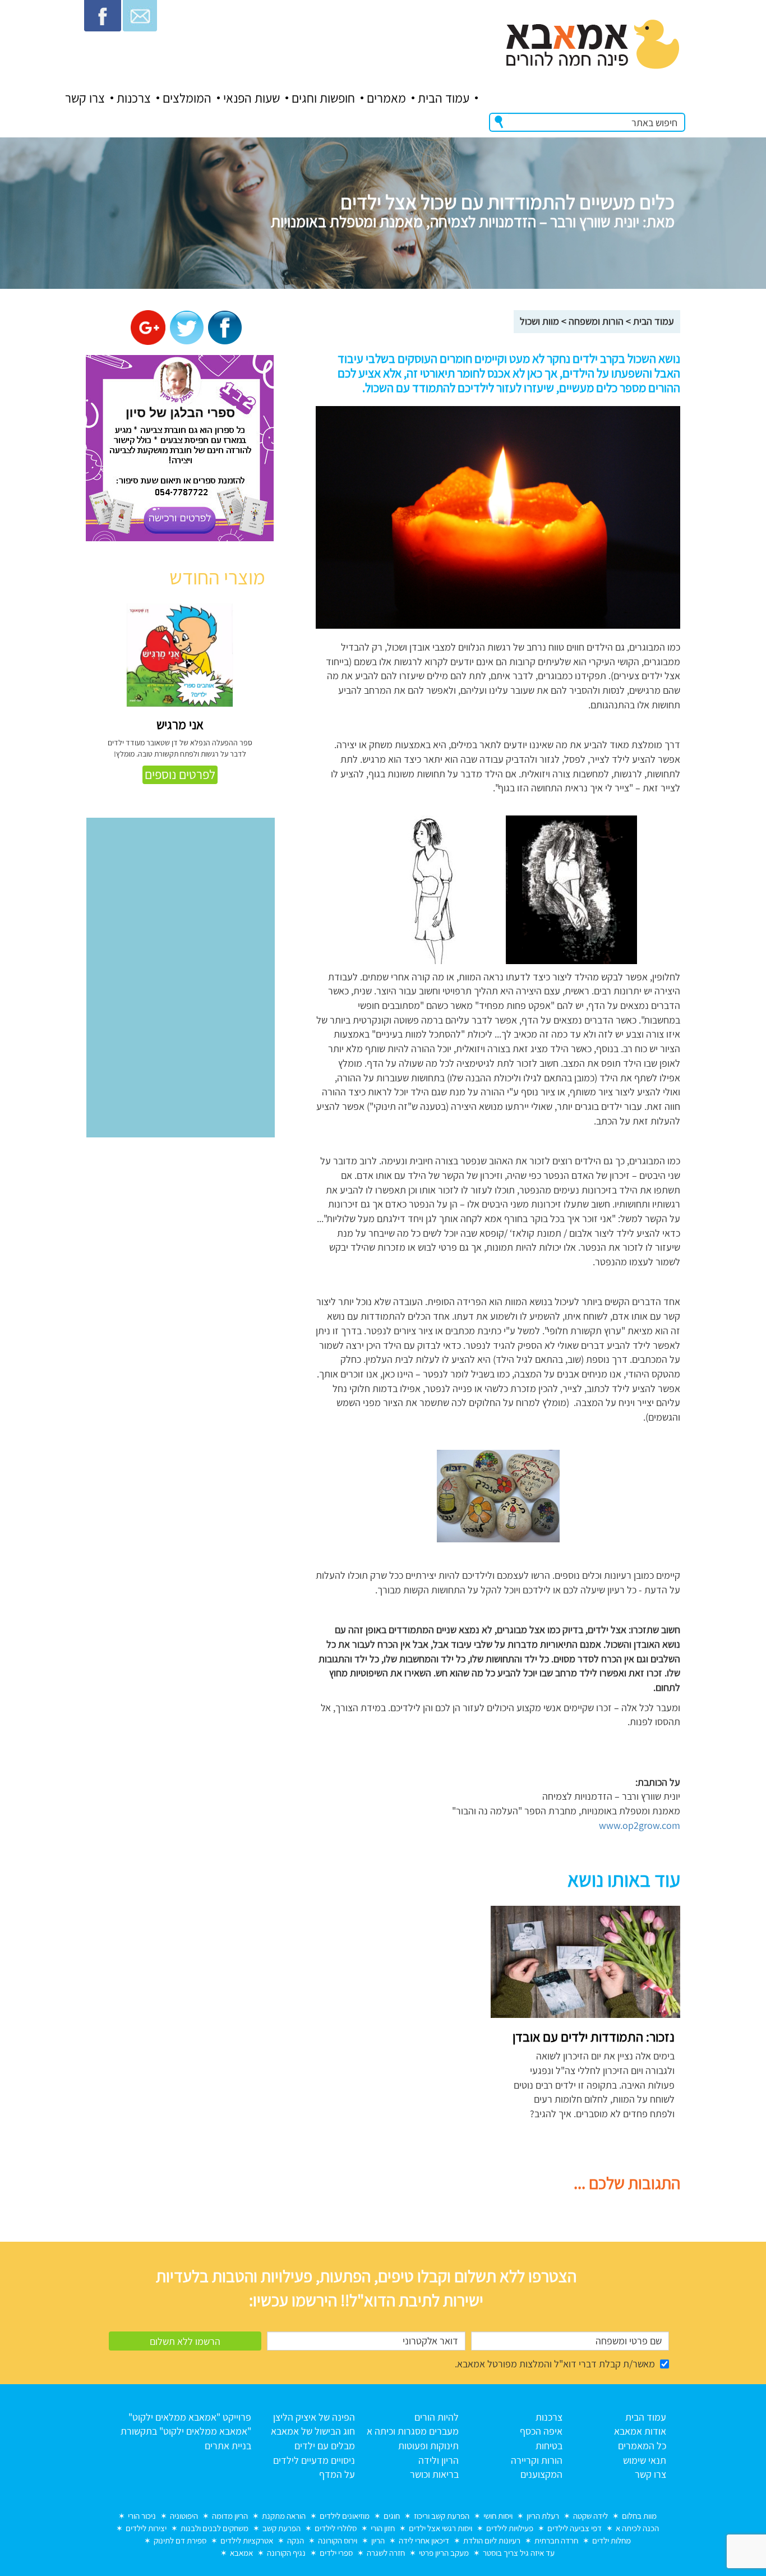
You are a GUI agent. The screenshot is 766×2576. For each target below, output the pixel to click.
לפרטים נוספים (180, 775)
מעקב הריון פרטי (444, 2553)
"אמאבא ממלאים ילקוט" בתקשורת (186, 2431)
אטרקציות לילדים (247, 2540)
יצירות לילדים (146, 2528)
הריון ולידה (439, 2460)
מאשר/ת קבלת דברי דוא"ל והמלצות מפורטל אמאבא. (555, 2364)
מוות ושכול (539, 321)
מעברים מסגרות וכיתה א (413, 2431)
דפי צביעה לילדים (574, 2528)
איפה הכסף (541, 2431)
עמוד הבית (444, 98)
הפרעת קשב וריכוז (442, 2516)
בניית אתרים (228, 2446)
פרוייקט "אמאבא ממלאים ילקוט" (190, 2417)
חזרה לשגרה (386, 2553)
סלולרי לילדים (336, 2528)
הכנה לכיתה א (637, 2528)
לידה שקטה (590, 2516)
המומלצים (187, 98)
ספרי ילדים (336, 2553)
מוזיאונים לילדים (345, 2516)
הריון (378, 2540)
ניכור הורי (142, 2516)
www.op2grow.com (640, 1825)
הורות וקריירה (537, 2460)
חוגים (392, 2516)
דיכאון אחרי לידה (424, 2540)
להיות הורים (437, 2417)
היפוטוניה (184, 2516)
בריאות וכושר (434, 2474)
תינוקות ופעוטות (428, 2446)
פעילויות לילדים (510, 2528)
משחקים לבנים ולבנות (214, 2528)
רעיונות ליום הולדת (492, 2540)
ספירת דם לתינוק (180, 2540)
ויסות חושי (498, 2516)
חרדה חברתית (556, 2540)
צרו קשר (85, 98)
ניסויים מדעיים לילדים (314, 2460)
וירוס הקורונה (338, 2540)
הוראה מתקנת (284, 2516)
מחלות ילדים (612, 2540)
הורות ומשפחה (596, 321)
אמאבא (241, 2553)
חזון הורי (383, 2528)
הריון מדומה (230, 2516)
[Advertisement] (379, 1984)
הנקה (296, 2540)
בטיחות (549, 2446)
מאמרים (386, 98)
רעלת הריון (543, 2516)
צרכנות (134, 98)
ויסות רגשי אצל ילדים (440, 2528)
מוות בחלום (639, 2516)
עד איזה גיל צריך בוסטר (519, 2553)
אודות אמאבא (640, 2431)
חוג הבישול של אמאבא (313, 2431)
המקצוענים (541, 2474)
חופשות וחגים (323, 98)
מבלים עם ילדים (325, 2446)
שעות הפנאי (252, 98)
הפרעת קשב (282, 2528)
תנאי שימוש (645, 2460)
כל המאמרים (642, 2446)
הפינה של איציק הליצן (314, 2417)
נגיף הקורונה (286, 2553)
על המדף (337, 2474)
